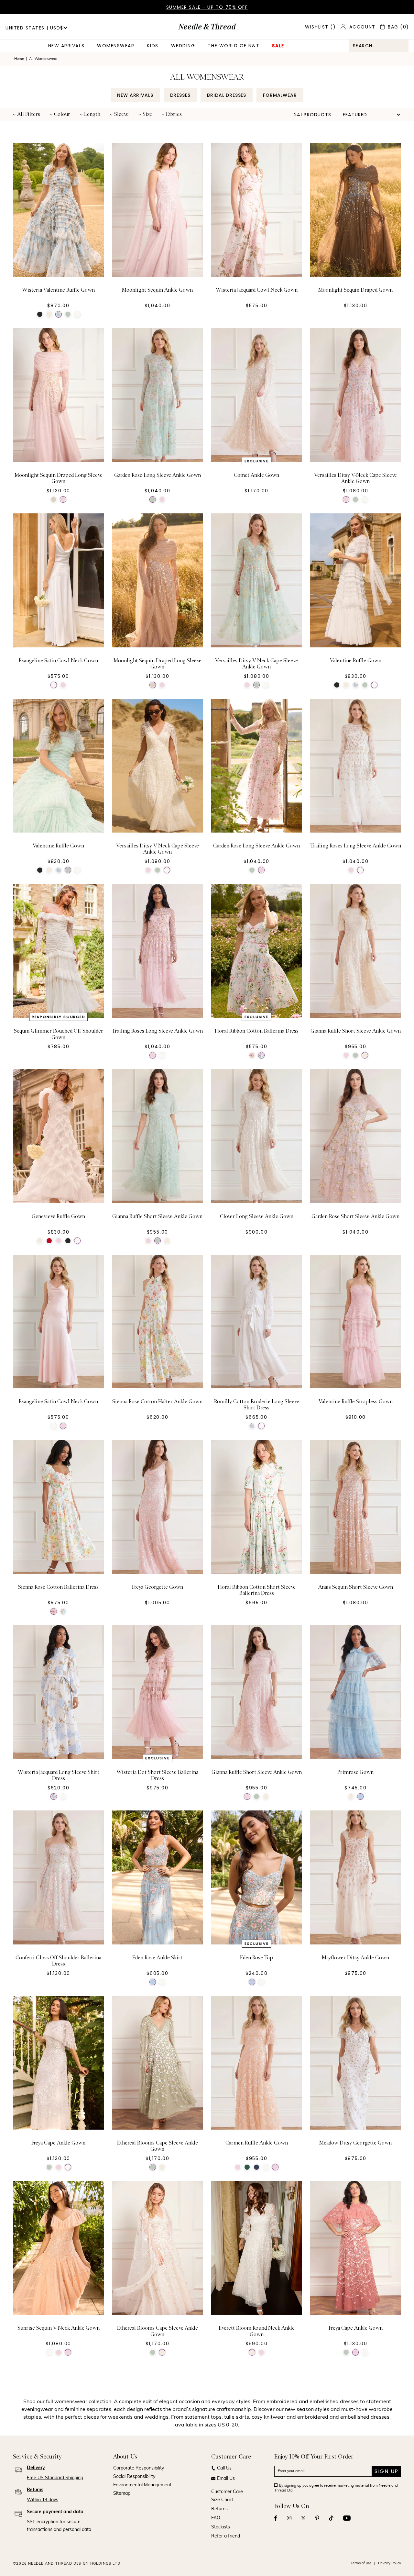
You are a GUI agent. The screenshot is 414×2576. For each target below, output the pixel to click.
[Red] (49, 1241)
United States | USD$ (34, 28)
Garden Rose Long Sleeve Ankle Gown (158, 475)
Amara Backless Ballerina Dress (257, 2514)
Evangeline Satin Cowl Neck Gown (58, 661)
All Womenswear (43, 59)
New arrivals (66, 46)
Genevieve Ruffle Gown (58, 1216)
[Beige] (54, 499)
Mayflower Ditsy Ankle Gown (355, 1958)
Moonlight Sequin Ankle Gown (157, 290)
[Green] (68, 314)
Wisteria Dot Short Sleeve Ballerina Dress (157, 1775)
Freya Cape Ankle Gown (58, 2143)
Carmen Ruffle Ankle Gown (257, 2143)
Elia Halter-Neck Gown (58, 2514)
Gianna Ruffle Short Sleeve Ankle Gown (356, 1031)
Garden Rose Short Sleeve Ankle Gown (355, 1216)
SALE (278, 46)
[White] (59, 314)
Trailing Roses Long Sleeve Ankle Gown (356, 846)
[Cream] (49, 314)
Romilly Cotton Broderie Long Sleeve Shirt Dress (257, 1405)
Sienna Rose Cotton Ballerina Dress (58, 1587)
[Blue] (360, 1797)
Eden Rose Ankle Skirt (157, 1958)
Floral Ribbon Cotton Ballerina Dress (257, 1031)
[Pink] (63, 499)
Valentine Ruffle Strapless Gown (356, 1402)
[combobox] (379, 46)
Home (19, 59)
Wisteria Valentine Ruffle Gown (58, 290)
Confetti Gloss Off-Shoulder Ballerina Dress (58, 1961)
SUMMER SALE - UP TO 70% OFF (207, 7)
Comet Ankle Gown (256, 475)
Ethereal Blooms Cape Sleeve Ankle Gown (158, 2146)
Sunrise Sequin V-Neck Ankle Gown (59, 2328)
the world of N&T (234, 46)
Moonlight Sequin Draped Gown (355, 290)
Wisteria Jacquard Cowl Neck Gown (257, 290)
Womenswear (116, 46)
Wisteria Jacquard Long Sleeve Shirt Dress (59, 1775)
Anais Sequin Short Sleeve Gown (356, 1587)
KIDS (153, 46)
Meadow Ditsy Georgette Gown (355, 2143)
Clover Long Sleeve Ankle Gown (257, 1216)
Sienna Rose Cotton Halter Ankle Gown (157, 1402)
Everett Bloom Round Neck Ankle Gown (257, 2331)
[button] (27, 115)
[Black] (40, 314)
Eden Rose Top (256, 1958)
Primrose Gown (355, 1772)
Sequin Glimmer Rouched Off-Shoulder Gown (59, 1034)
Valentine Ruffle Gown (356, 661)
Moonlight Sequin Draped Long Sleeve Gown (59, 478)
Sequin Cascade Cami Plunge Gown (355, 2514)
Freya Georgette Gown (158, 1587)
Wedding (183, 46)
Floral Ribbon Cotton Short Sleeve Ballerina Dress (257, 1590)
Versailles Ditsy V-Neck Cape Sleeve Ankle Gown (355, 478)
